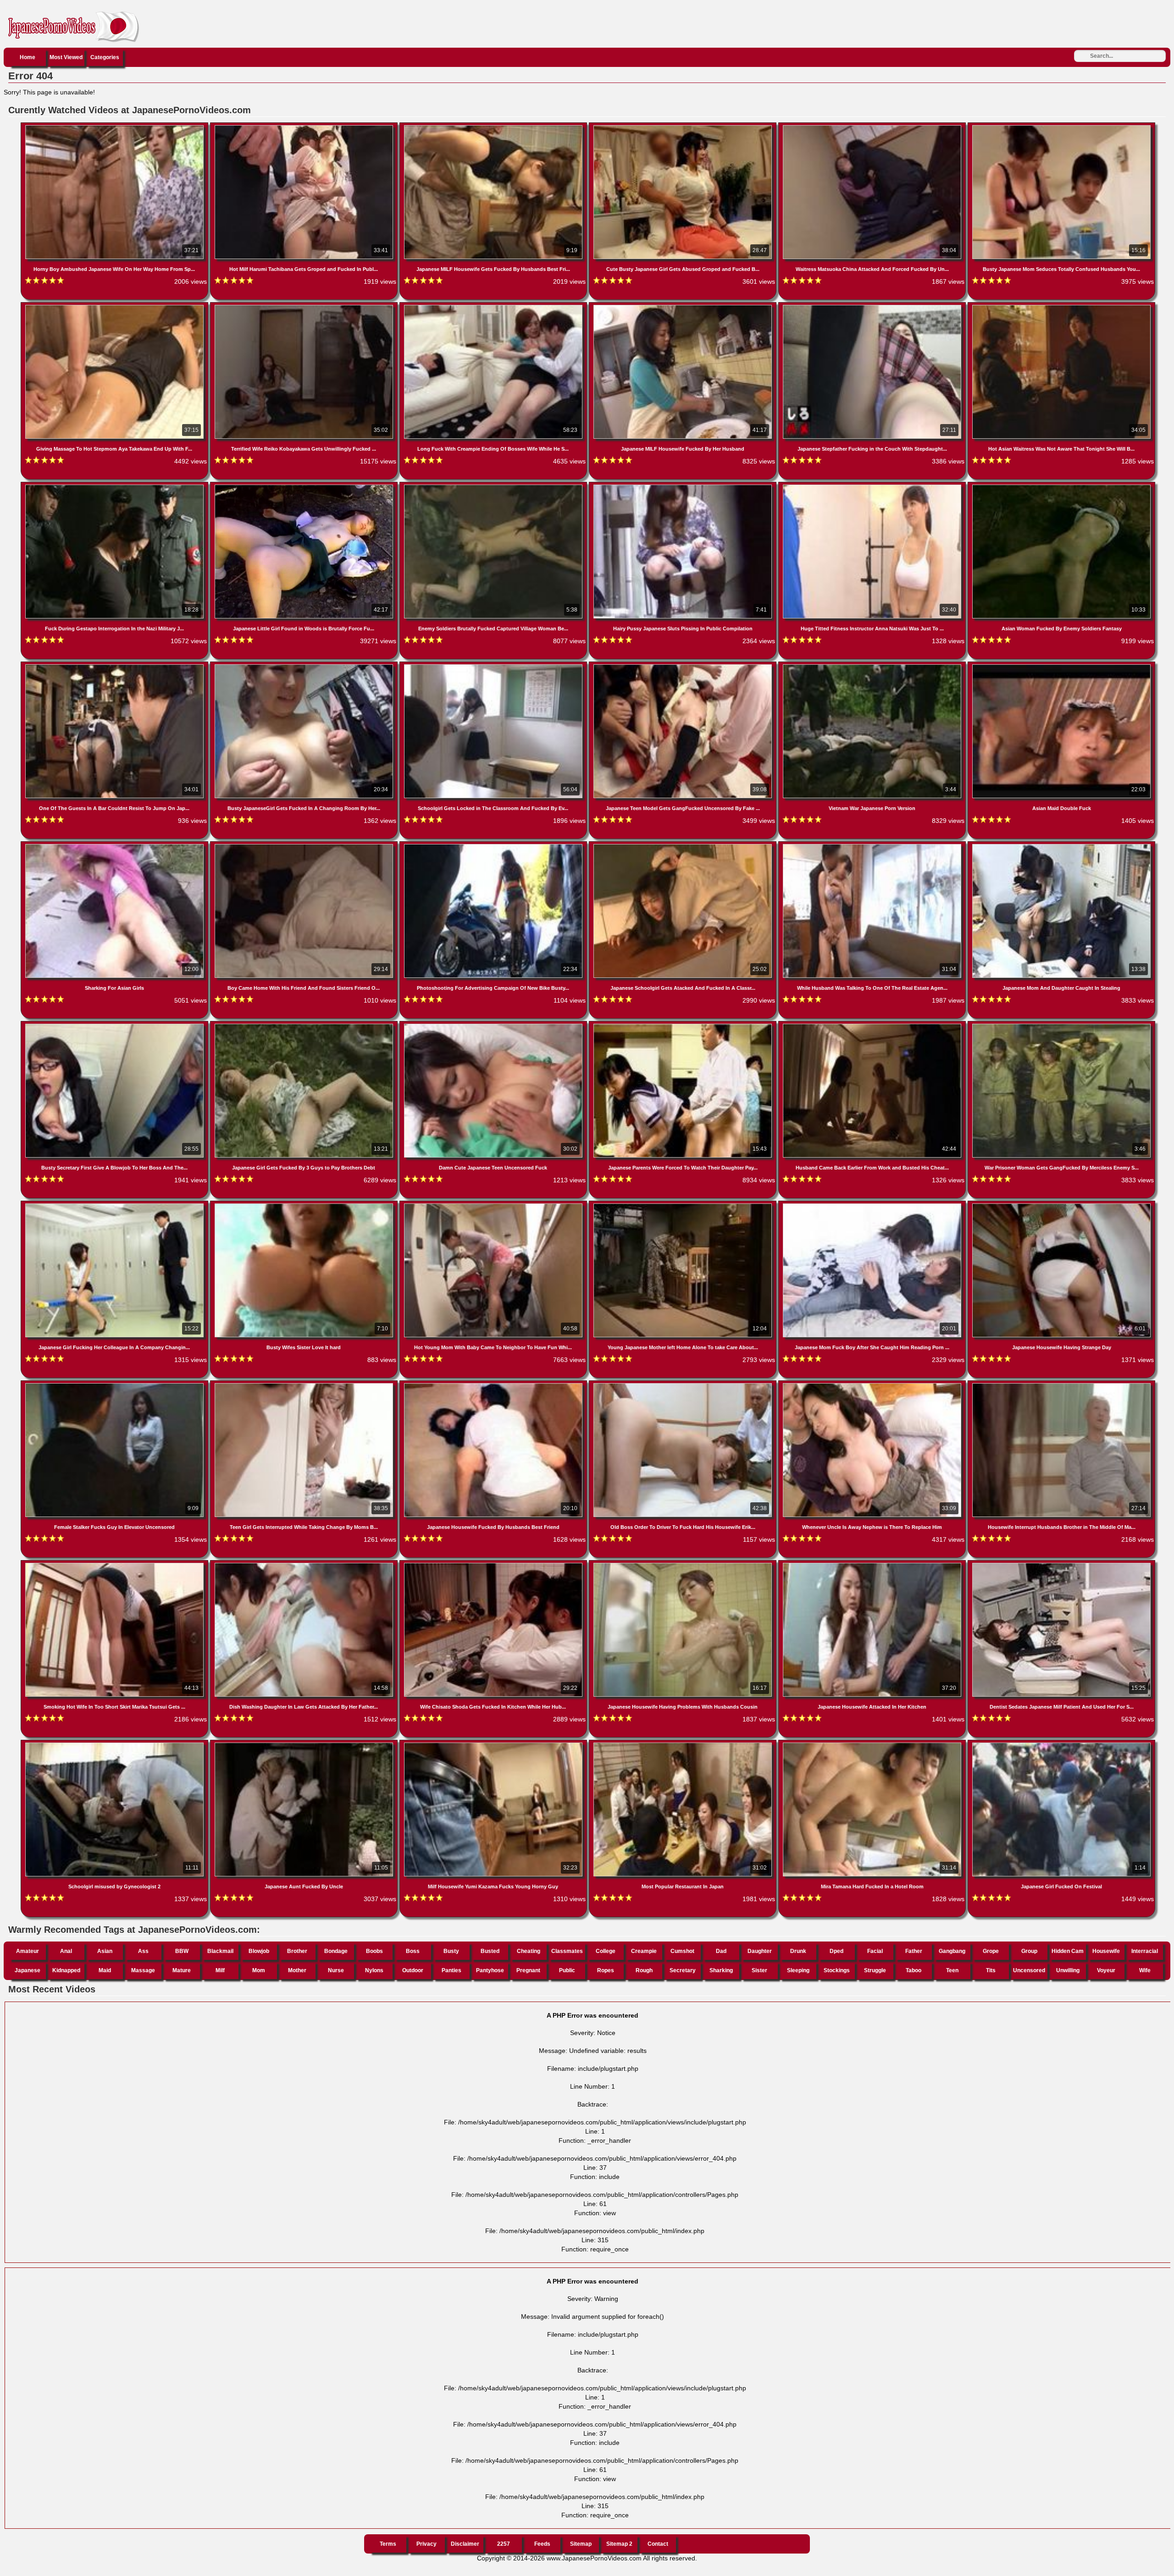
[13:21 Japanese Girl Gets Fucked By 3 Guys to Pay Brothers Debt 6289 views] (305, 1026)
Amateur (28, 1951)
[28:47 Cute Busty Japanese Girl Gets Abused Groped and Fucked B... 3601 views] (684, 127)
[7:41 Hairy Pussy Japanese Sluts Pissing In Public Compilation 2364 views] (684, 486)
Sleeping (798, 1970)
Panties (451, 1970)
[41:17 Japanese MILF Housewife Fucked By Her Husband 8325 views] (684, 307)
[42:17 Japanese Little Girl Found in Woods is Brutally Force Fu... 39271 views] (305, 486)
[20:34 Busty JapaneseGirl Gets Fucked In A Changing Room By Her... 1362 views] (305, 666)
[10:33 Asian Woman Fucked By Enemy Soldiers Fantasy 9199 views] (1061, 486)
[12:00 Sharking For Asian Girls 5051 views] (115, 846)
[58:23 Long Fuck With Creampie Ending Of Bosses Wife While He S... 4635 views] (494, 307)
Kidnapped (66, 1970)
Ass (143, 1951)
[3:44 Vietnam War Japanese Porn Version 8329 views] (873, 666)
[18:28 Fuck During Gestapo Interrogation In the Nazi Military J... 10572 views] (115, 486)
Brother (297, 1951)
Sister (759, 1970)
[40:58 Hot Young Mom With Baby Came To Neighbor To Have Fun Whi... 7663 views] (494, 1205)
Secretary (683, 1970)
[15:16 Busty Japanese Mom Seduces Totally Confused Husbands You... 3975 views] (1061, 127)
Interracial (1145, 1951)
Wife (1145, 1970)
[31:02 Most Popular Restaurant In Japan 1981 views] (684, 1744)
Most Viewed (66, 57)
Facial (875, 1951)
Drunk (798, 1951)
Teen (952, 1970)
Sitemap (581, 2544)
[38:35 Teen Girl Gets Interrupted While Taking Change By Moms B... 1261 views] (305, 1385)
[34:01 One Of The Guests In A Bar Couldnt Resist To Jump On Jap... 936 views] (115, 666)
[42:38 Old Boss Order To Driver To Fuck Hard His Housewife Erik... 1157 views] (684, 1385)
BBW (182, 1951)
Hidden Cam (1068, 1951)
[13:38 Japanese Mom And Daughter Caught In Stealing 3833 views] (1061, 846)
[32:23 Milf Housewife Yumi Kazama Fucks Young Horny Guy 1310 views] (494, 1744)
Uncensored (1029, 1970)
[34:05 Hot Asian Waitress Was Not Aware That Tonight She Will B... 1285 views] (1061, 307)
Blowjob (259, 1951)
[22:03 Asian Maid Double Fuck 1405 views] (1061, 666)
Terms (388, 2544)
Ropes (606, 1970)
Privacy (426, 2544)
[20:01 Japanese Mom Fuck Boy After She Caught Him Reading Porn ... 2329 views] (873, 1205)
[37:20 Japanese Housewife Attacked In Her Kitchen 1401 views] (873, 1565)
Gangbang (952, 1951)
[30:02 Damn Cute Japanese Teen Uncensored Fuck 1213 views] (494, 1026)
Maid (105, 1970)
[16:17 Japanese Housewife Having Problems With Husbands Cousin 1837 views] (684, 1565)
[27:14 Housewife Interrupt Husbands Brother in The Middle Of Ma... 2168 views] (1061, 1385)
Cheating (529, 1951)
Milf (220, 1970)
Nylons (374, 1970)
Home (28, 57)
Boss (413, 1951)
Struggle (875, 1970)
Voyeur (1106, 1970)
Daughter (760, 1951)
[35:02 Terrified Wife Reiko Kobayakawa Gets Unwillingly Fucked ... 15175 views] (305, 307)
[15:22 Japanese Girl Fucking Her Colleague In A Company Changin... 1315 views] (115, 1205)
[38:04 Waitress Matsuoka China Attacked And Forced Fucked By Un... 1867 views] (873, 127)
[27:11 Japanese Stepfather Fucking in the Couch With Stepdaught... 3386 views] (873, 307)
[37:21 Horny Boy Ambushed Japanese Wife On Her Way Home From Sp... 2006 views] (115, 127)
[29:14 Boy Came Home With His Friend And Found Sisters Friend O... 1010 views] (305, 846)
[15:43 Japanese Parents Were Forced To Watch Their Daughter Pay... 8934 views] (684, 1026)
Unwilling (1068, 1970)
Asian (105, 1951)
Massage (143, 1970)
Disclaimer (465, 2544)
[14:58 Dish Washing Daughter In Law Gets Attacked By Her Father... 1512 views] (305, 1565)
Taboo (914, 1970)
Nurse (336, 1970)
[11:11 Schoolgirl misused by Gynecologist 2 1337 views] (115, 1744)
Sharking (721, 1970)
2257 (504, 2544)
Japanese (28, 1970)
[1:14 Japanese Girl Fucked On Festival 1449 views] (1061, 1744)
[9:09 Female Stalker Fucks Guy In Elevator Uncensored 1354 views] (115, 1385)
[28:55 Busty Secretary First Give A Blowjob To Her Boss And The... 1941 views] (115, 1026)
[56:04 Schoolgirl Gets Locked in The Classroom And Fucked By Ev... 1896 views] (494, 666)
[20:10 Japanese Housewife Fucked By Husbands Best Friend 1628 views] (494, 1385)
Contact (658, 2544)
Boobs (374, 1951)
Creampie (644, 1951)
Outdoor (413, 1970)
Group (1029, 1951)
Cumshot (682, 1951)
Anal (66, 1951)
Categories (105, 57)
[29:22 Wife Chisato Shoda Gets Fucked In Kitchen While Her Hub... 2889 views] (494, 1565)
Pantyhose (490, 1970)
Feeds (542, 2544)
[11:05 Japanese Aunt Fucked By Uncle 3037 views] (305, 1744)
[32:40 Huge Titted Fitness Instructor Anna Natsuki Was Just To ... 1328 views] (873, 486)
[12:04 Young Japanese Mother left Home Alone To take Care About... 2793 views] (684, 1205)
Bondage (336, 1951)
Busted (490, 1951)
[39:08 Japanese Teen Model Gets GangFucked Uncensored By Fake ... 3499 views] (684, 666)
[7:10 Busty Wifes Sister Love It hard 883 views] (305, 1205)
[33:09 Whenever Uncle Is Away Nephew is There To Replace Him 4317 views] (873, 1385)
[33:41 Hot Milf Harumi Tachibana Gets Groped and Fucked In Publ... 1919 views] (305, 127)
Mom (259, 1970)
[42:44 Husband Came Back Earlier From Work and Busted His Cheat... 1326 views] (873, 1026)
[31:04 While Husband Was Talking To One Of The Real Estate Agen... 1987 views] (873, 846)
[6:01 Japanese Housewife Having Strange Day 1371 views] (1061, 1205)
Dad (721, 1951)
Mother (297, 1970)
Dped (836, 1951)
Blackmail (220, 1951)
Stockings (837, 1970)
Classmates (567, 1951)
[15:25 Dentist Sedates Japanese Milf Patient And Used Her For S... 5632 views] (1061, 1565)
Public (567, 1970)
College (606, 1951)
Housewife (1106, 1951)
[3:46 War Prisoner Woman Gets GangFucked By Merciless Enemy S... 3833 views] (1061, 1026)
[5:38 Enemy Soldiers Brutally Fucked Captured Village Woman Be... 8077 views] (494, 486)
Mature (182, 1970)
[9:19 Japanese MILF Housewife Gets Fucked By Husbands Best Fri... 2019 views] (494, 127)
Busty (451, 1951)
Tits (991, 1970)
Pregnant (528, 1970)
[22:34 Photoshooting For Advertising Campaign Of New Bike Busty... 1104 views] (494, 846)
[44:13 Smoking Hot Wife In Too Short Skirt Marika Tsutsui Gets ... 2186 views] (115, 1565)
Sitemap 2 (619, 2544)
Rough (644, 1970)
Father (914, 1951)
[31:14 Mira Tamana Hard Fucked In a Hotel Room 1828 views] (873, 1744)
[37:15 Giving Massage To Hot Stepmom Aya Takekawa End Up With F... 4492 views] (115, 307)
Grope (991, 1951)
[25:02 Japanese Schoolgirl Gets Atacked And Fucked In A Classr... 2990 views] (684, 846)
